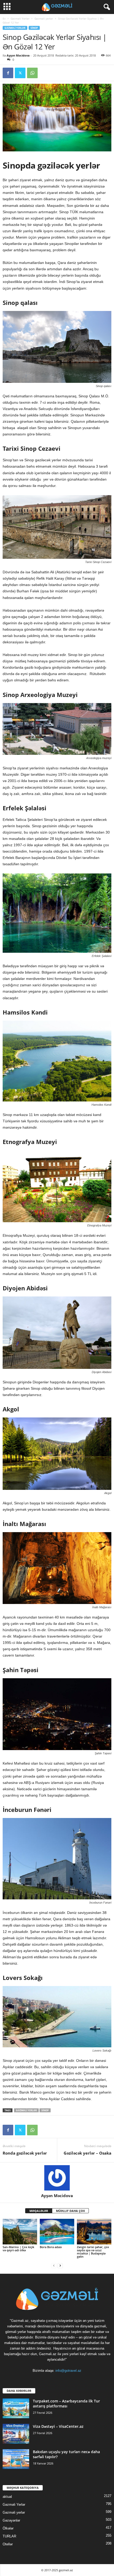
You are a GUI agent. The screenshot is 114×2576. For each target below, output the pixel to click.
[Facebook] (8, 73)
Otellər (8, 2544)
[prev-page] (54, 2265)
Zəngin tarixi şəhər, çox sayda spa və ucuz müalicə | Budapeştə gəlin (93, 2252)
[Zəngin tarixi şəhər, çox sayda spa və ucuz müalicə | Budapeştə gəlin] (94, 2232)
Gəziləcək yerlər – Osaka (87, 2153)
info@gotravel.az (68, 2371)
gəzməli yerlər (26, 2110)
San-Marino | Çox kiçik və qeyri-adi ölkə (18, 2249)
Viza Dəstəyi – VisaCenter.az (58, 2426)
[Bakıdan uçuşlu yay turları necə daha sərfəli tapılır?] (16, 2459)
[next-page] (60, 2265)
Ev (4, 18)
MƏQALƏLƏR (39, 2211)
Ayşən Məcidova (18, 55)
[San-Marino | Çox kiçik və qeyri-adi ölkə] (20, 2232)
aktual (7, 2497)
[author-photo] (57, 2178)
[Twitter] (20, 73)
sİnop (45, 2110)
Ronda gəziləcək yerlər (25, 2153)
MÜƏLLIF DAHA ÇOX (70, 2211)
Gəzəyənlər (11, 2520)
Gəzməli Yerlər (20, 18)
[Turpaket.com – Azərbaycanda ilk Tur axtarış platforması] (16, 2408)
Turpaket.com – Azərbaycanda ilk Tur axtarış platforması (66, 2403)
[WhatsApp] (32, 73)
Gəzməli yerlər (44, 18)
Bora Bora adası (51, 2247)
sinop (34, 28)
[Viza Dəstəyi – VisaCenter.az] (16, 2434)
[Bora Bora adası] (57, 2232)
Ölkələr (8, 2528)
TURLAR (9, 2536)
